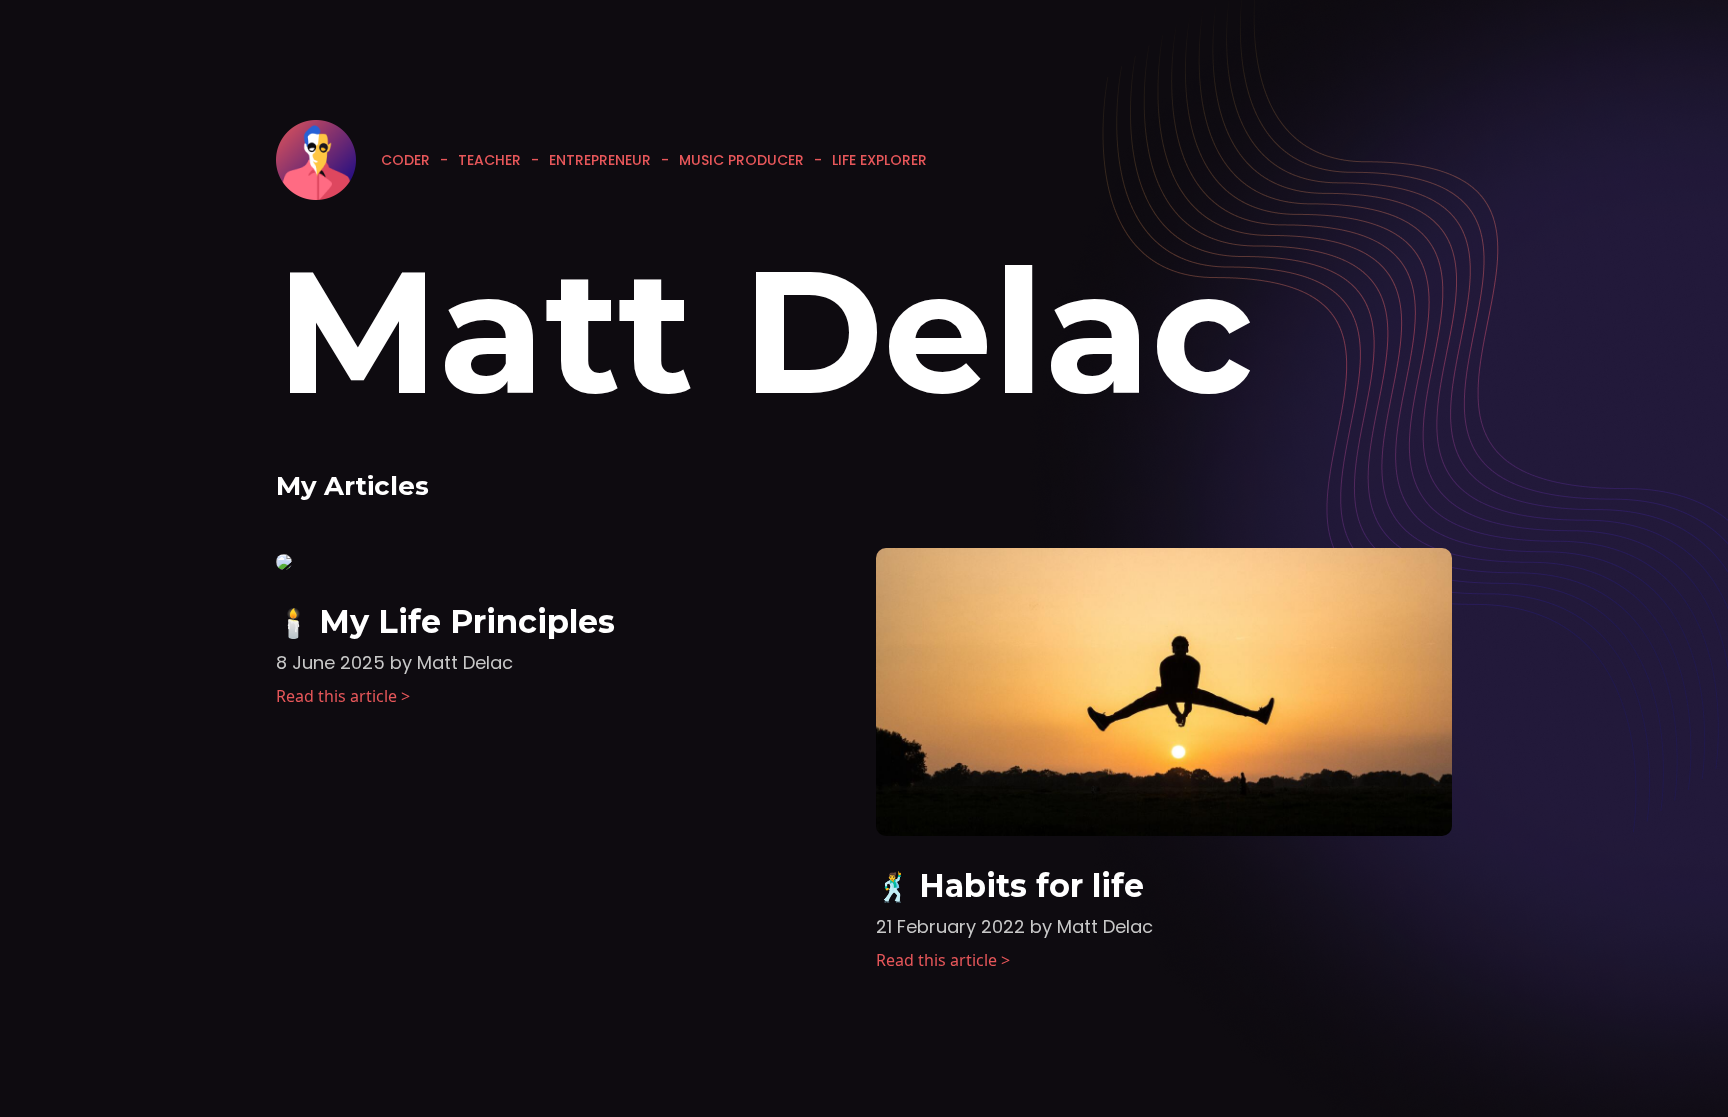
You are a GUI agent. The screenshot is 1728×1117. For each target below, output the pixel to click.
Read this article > (343, 696)
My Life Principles (467, 621)
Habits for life (1031, 885)
